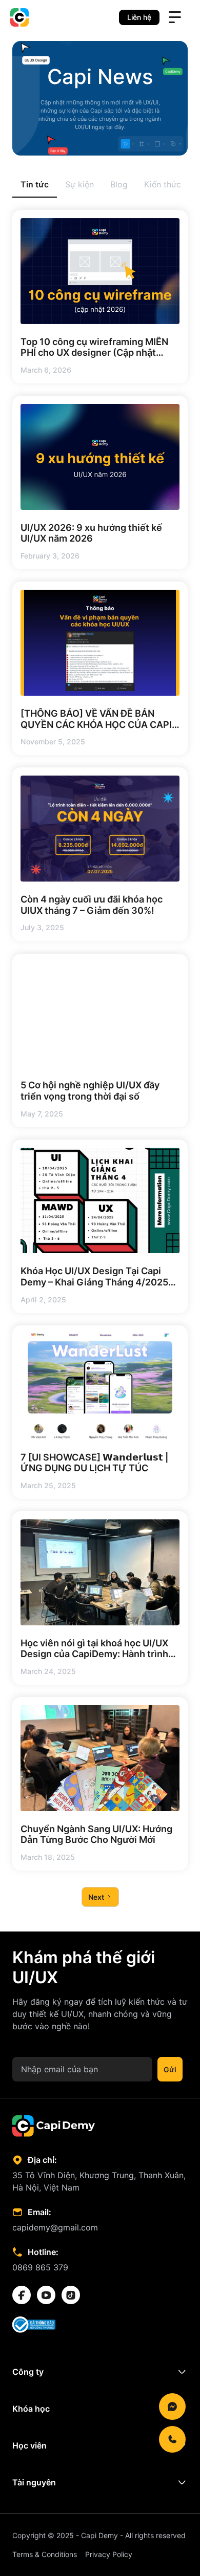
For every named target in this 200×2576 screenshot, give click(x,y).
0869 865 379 (40, 2267)
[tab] (35, 185)
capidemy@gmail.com (55, 2227)
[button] (175, 17)
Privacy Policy (109, 2554)
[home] (19, 17)
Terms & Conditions (45, 2554)
